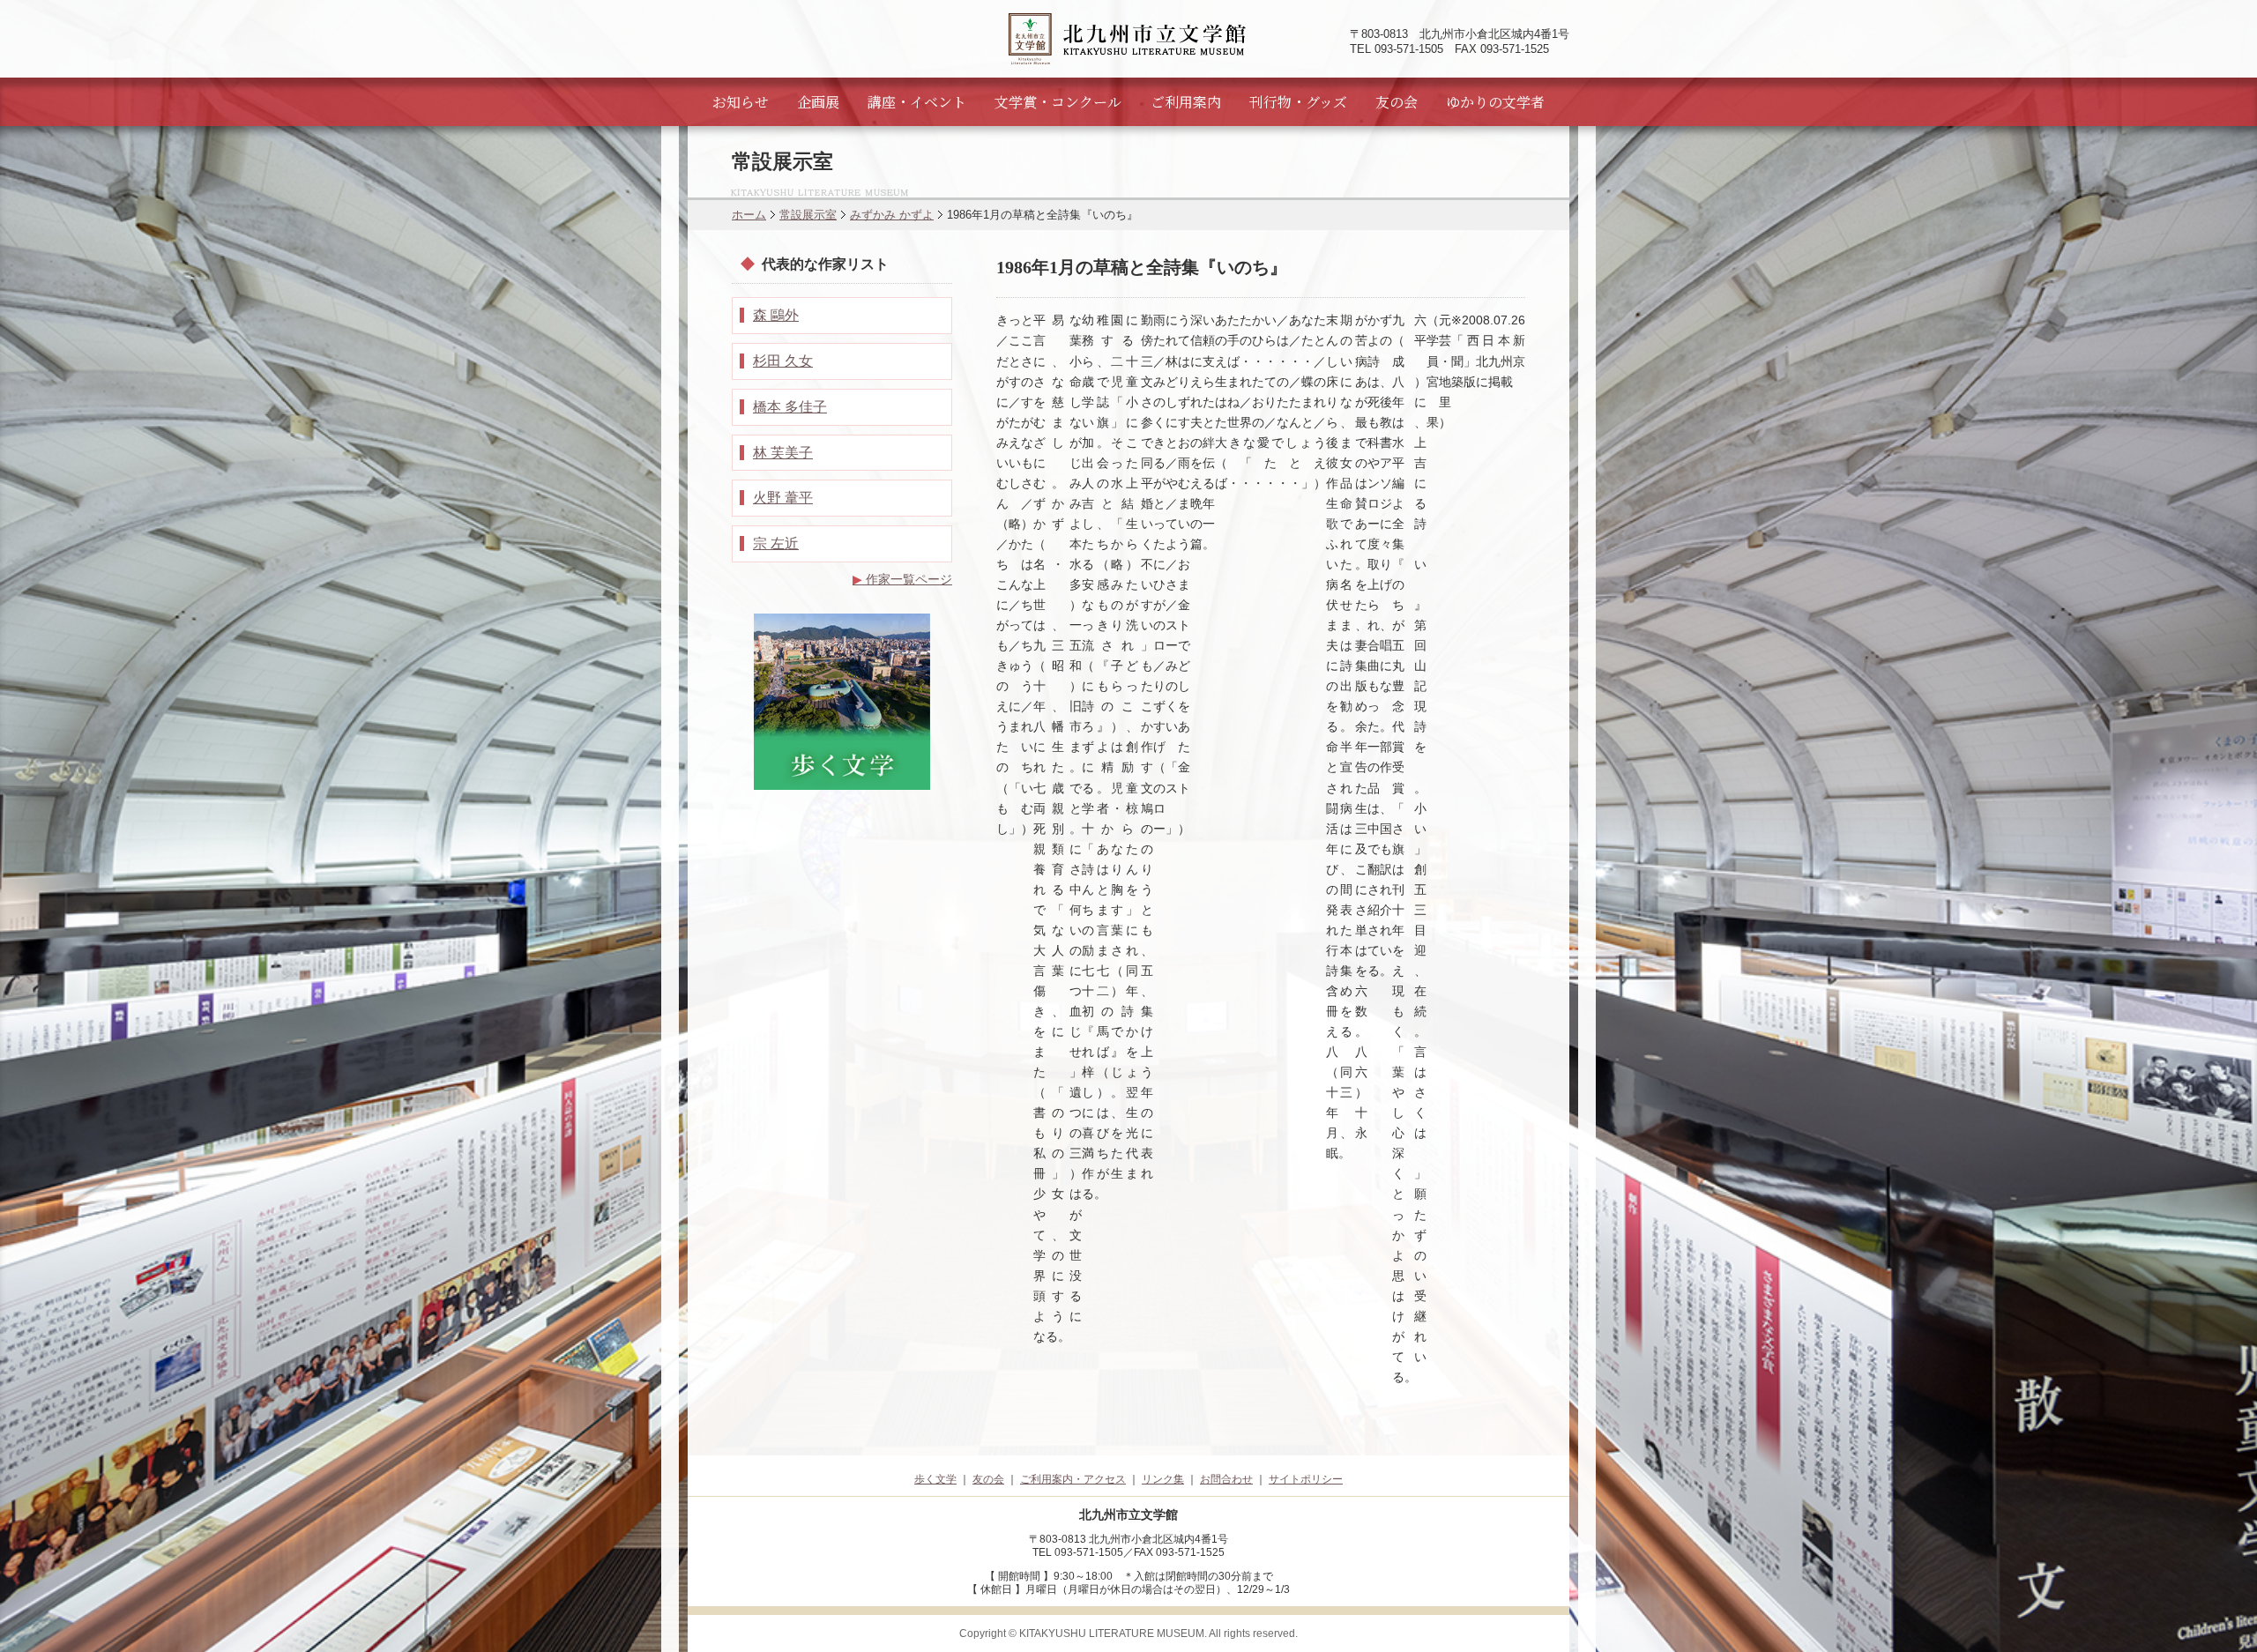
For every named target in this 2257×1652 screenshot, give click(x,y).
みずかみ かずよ (892, 215)
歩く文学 (935, 1479)
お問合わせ (1226, 1479)
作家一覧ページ (902, 579)
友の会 (1397, 102)
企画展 (818, 102)
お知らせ (741, 102)
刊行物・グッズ (1298, 102)
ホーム (749, 215)
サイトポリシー (1306, 1479)
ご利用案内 (1186, 102)
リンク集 (1163, 1479)
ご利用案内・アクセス (1073, 1479)
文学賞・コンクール (1058, 102)
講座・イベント (917, 102)
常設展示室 (808, 215)
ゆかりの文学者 (1495, 102)
